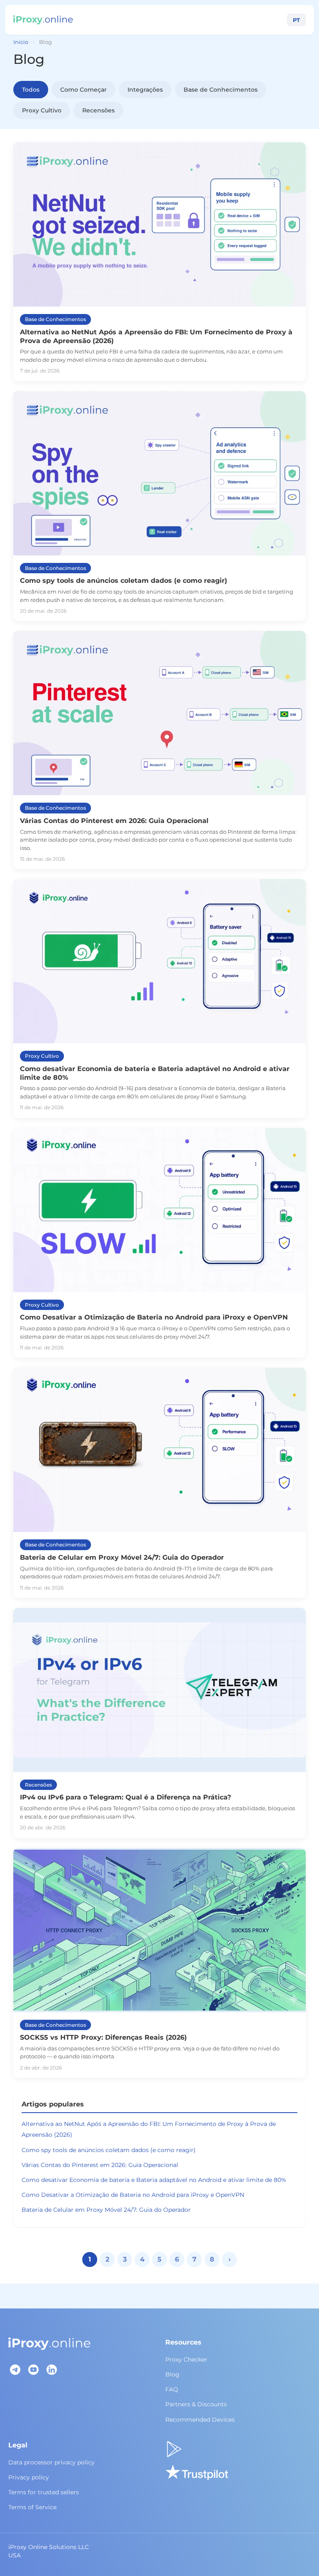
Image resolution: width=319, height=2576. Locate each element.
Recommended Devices (200, 2420)
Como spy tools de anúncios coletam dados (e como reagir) (109, 2150)
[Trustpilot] (197, 2472)
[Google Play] (174, 2449)
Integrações (145, 90)
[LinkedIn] (52, 2369)
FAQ (172, 2389)
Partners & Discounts (196, 2404)
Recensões (98, 110)
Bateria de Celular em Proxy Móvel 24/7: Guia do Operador (106, 2210)
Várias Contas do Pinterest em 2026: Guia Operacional (100, 2165)
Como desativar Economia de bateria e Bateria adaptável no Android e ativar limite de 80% (154, 2180)
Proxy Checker (186, 2359)
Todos (31, 90)
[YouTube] (33, 2369)
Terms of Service (32, 2507)
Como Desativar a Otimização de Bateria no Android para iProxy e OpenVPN (133, 2195)
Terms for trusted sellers (44, 2492)
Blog (172, 2374)
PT (296, 20)
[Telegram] (15, 2369)
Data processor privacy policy (52, 2462)
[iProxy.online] (43, 20)
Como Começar (83, 90)
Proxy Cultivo (42, 110)
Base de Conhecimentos (221, 90)
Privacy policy (29, 2477)
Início (21, 42)
